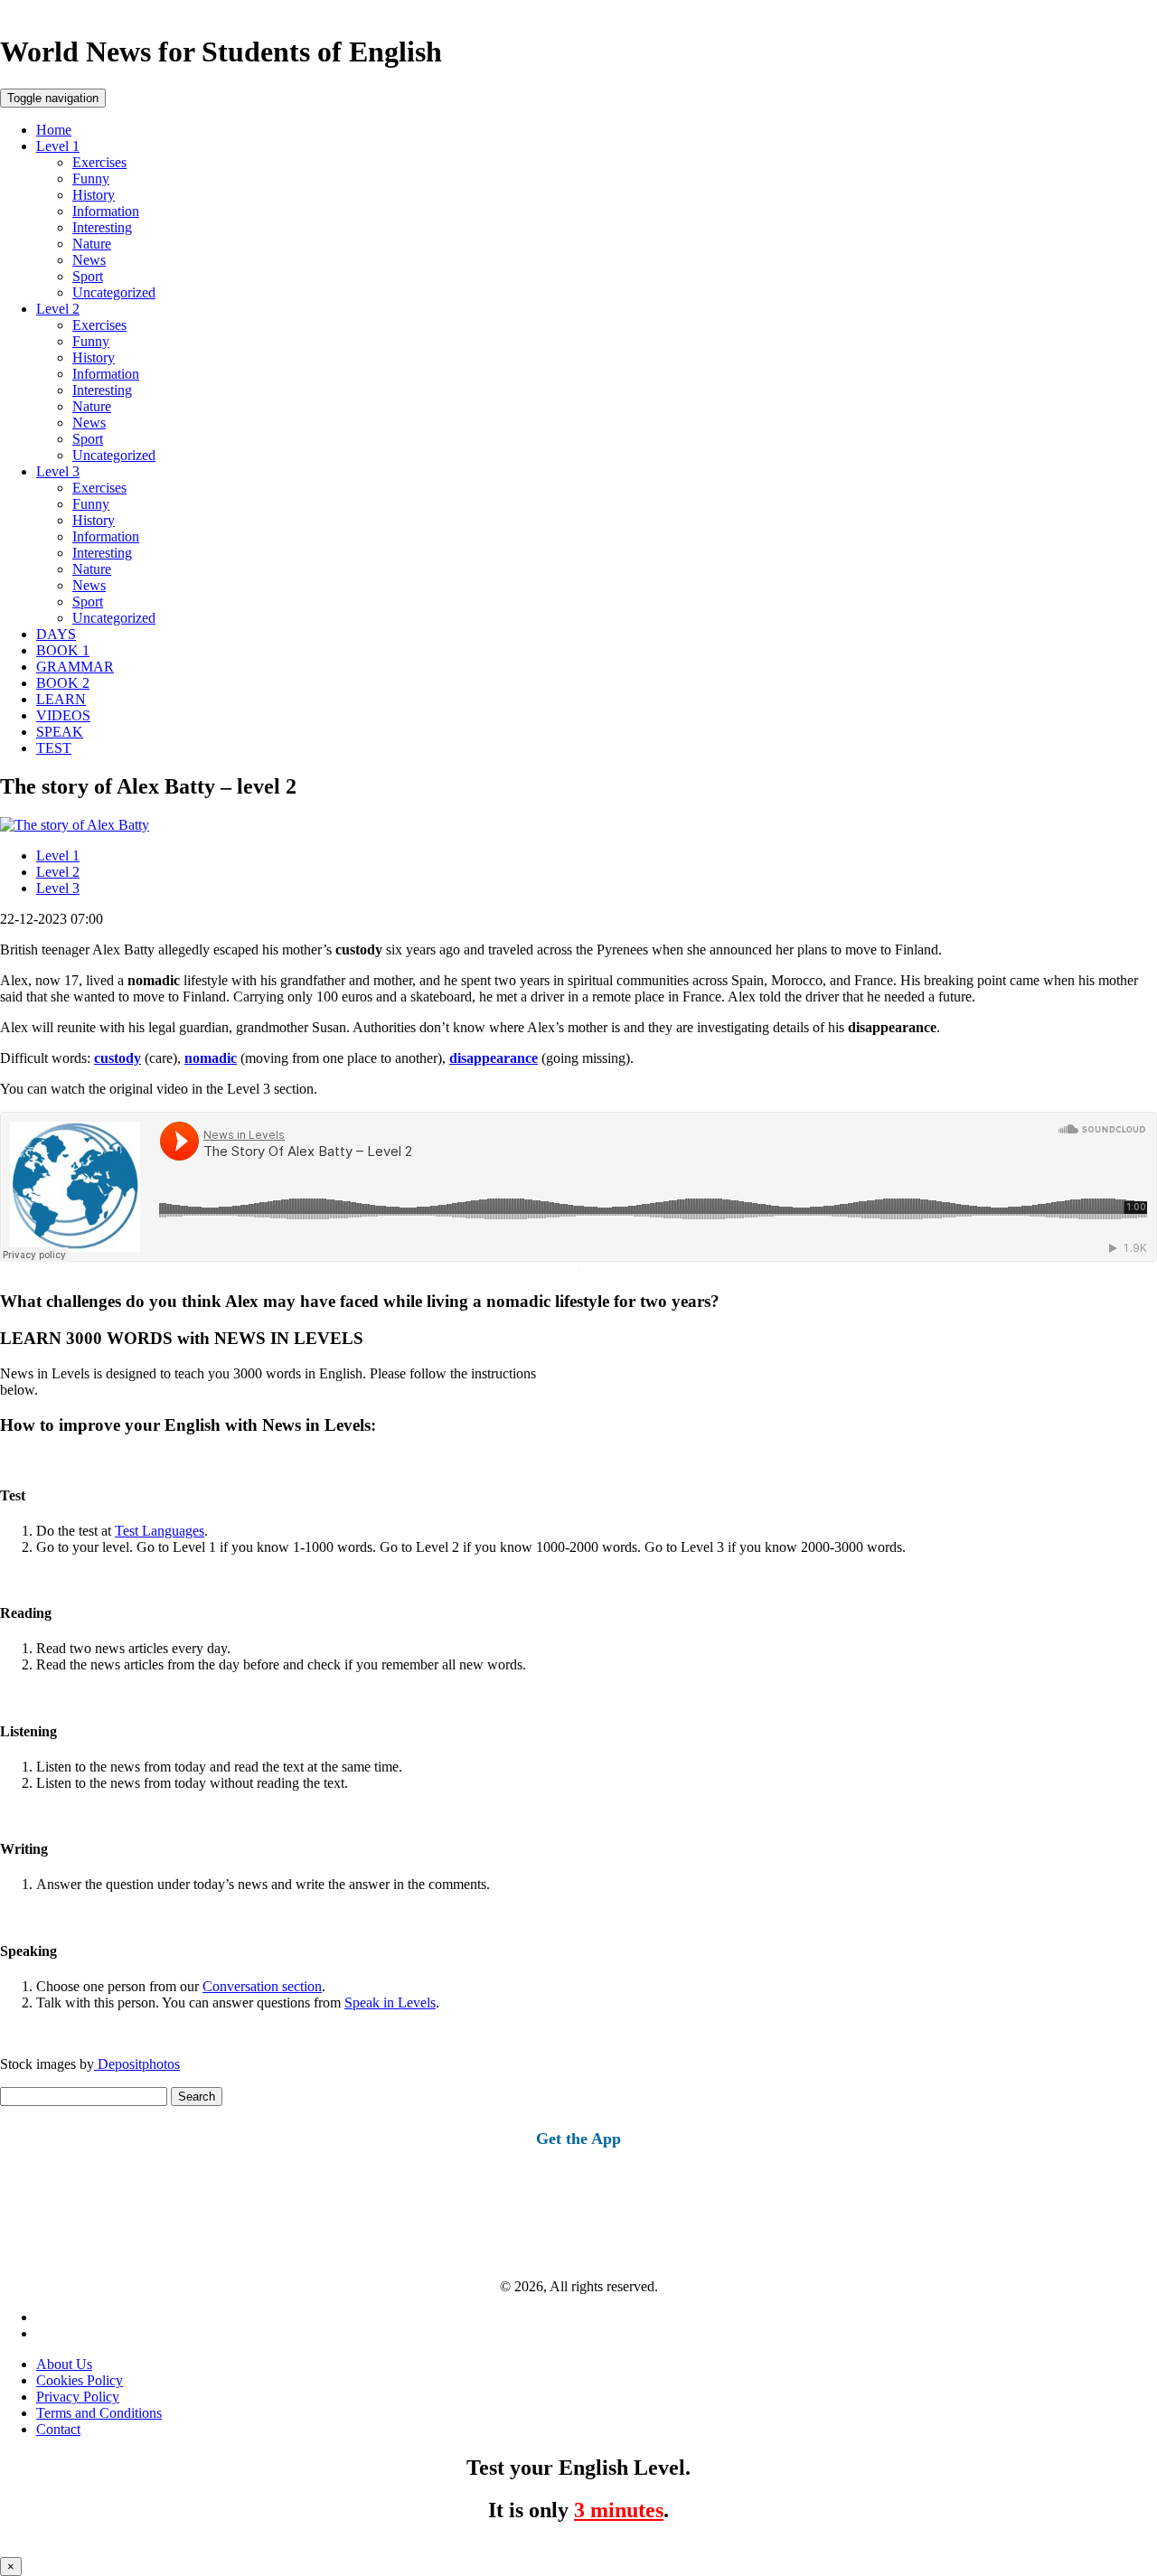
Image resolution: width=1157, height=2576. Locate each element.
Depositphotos (137, 2064)
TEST (54, 748)
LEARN (61, 699)
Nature (92, 244)
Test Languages (160, 1531)
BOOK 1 (63, 650)
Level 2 (58, 309)
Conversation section (262, 1986)
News (89, 260)
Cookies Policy (80, 2380)
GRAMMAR (75, 667)
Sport (88, 276)
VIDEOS (63, 715)
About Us (64, 2364)
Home (54, 130)
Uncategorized (114, 292)
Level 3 (58, 471)
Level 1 (58, 146)
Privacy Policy (78, 2397)
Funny (91, 179)
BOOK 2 (63, 683)
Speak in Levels (390, 2003)
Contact (58, 2429)
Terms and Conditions (99, 2413)
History (94, 195)
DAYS (56, 634)
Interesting (102, 227)
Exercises (99, 162)
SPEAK (60, 732)
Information (106, 211)
